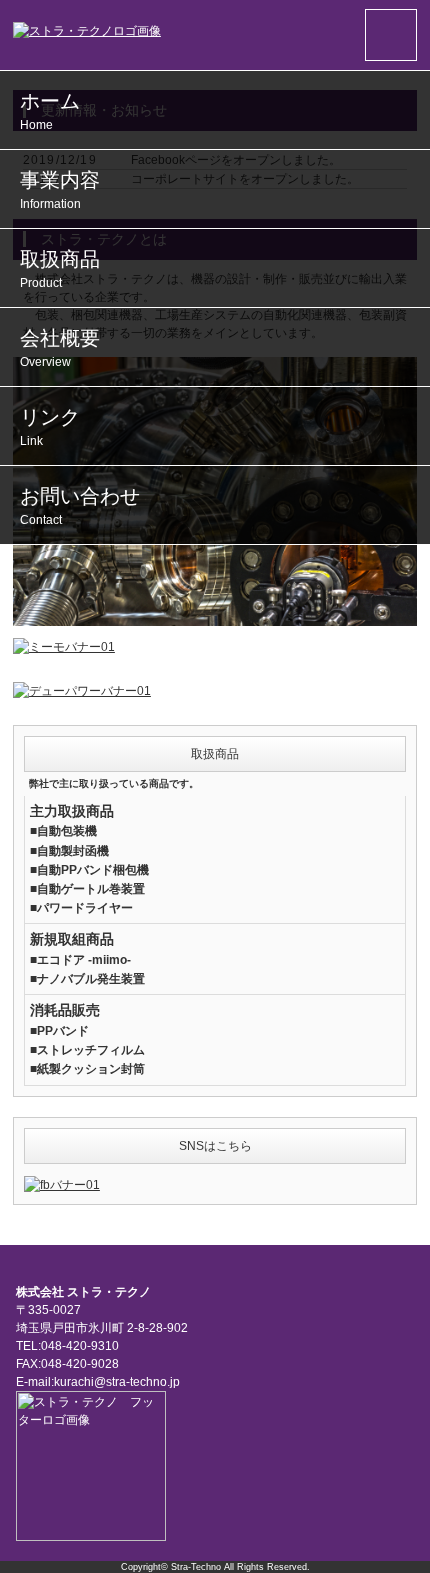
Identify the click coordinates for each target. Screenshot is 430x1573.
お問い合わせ (80, 506)
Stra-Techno (196, 1567)
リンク (50, 427)
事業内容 (60, 190)
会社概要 (60, 348)
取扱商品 (60, 269)
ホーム (50, 111)
